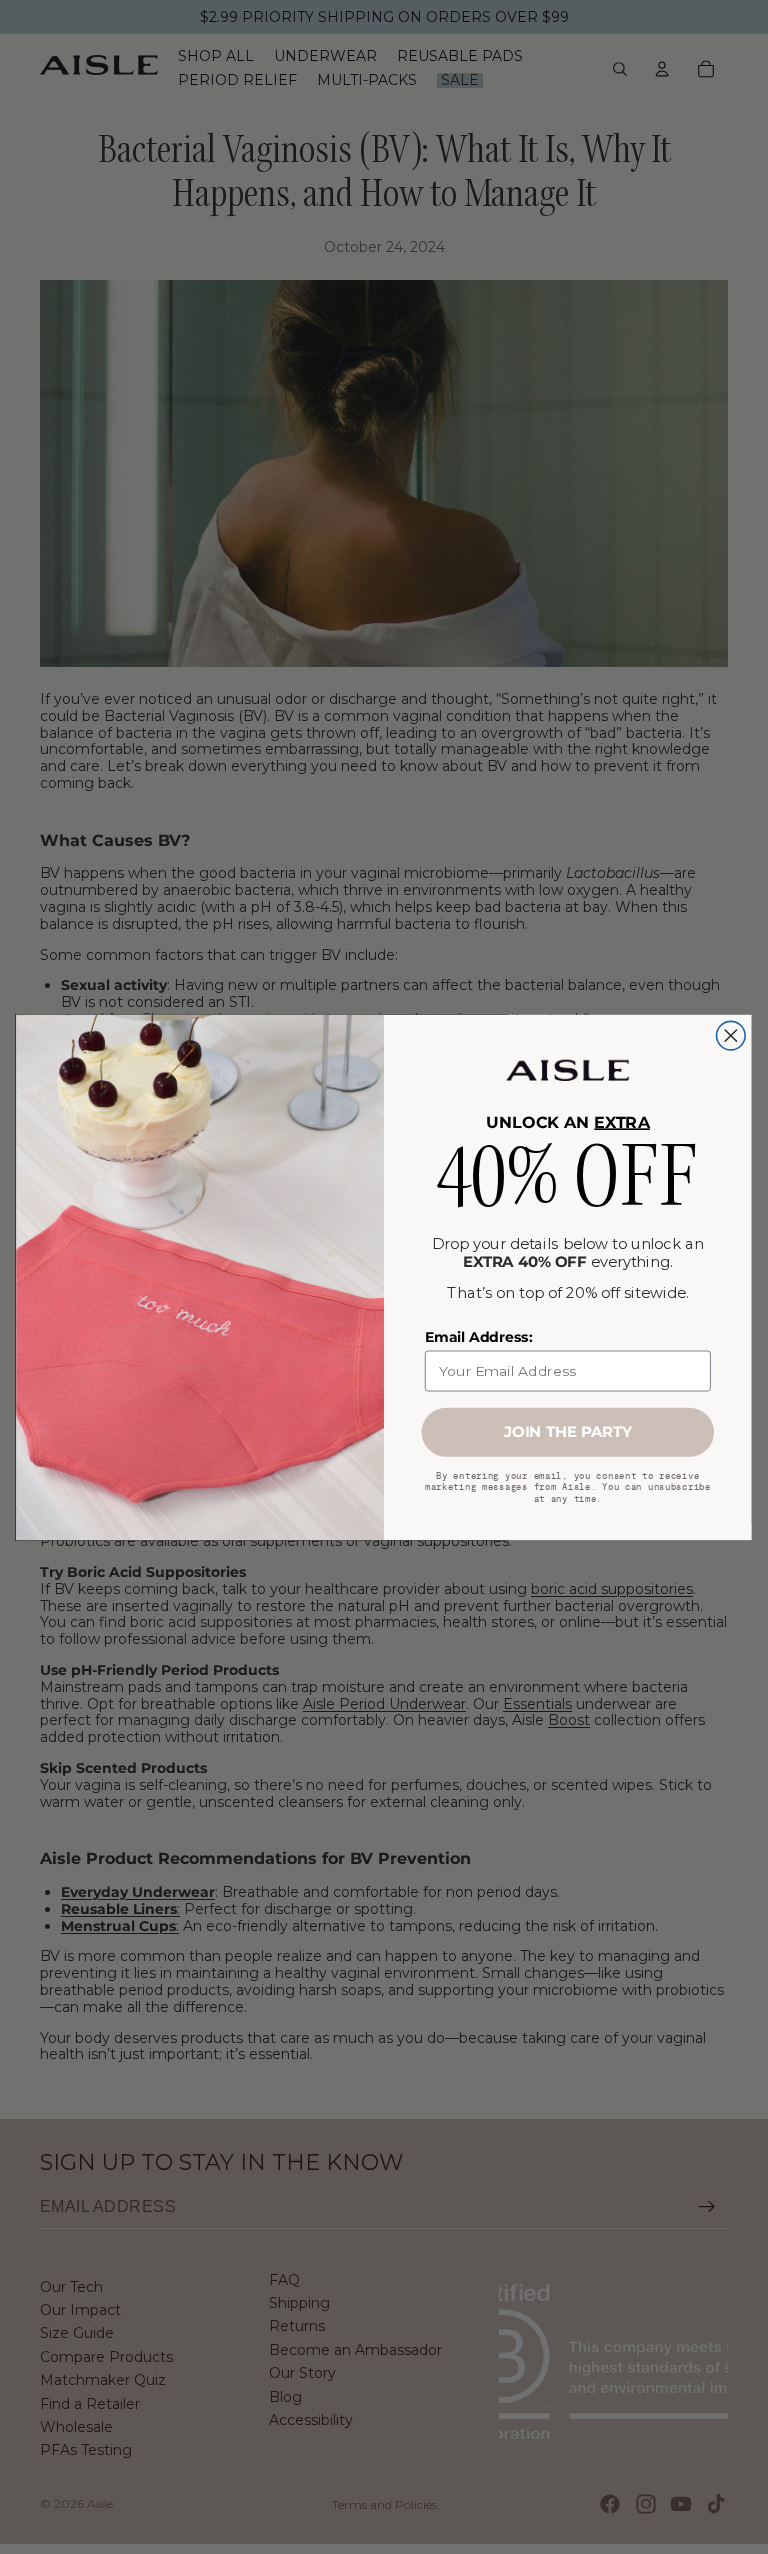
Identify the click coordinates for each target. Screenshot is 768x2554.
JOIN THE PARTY (567, 1432)
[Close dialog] (731, 1035)
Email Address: (478, 1337)
